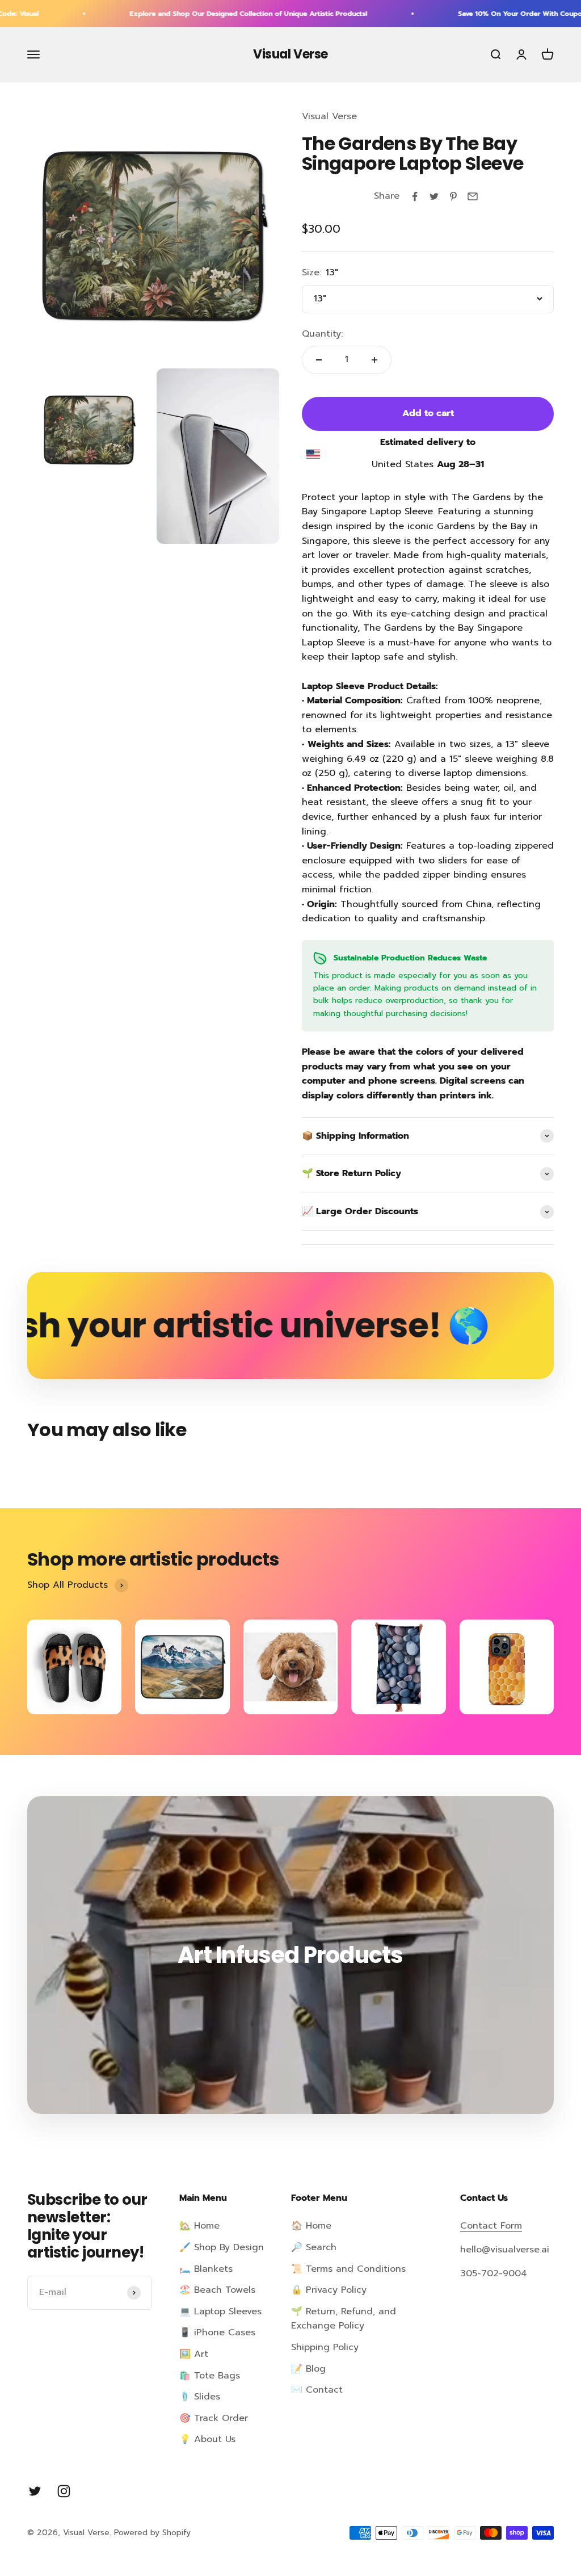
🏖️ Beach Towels (217, 2290)
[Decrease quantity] (319, 360)
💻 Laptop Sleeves (220, 2311)
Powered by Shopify (152, 2533)
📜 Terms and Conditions (348, 2269)
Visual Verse (329, 116)
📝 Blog (308, 2369)
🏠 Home (311, 2226)
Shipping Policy (325, 2347)
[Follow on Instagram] (64, 2491)
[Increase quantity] (374, 360)
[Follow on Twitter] (35, 2491)
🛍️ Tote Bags (210, 2376)
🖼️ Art (194, 2354)
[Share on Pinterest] (453, 196)
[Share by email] (473, 196)
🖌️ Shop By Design (222, 2247)
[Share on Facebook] (415, 196)
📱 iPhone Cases (217, 2332)
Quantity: (322, 334)
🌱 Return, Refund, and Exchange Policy (344, 2319)
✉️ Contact (317, 2390)
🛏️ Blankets (206, 2269)
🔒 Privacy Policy (329, 2290)
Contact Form (491, 2226)
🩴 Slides (200, 2397)
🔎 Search (314, 2247)
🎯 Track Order (214, 2418)
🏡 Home (199, 2226)
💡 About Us (207, 2439)
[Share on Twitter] (434, 196)
